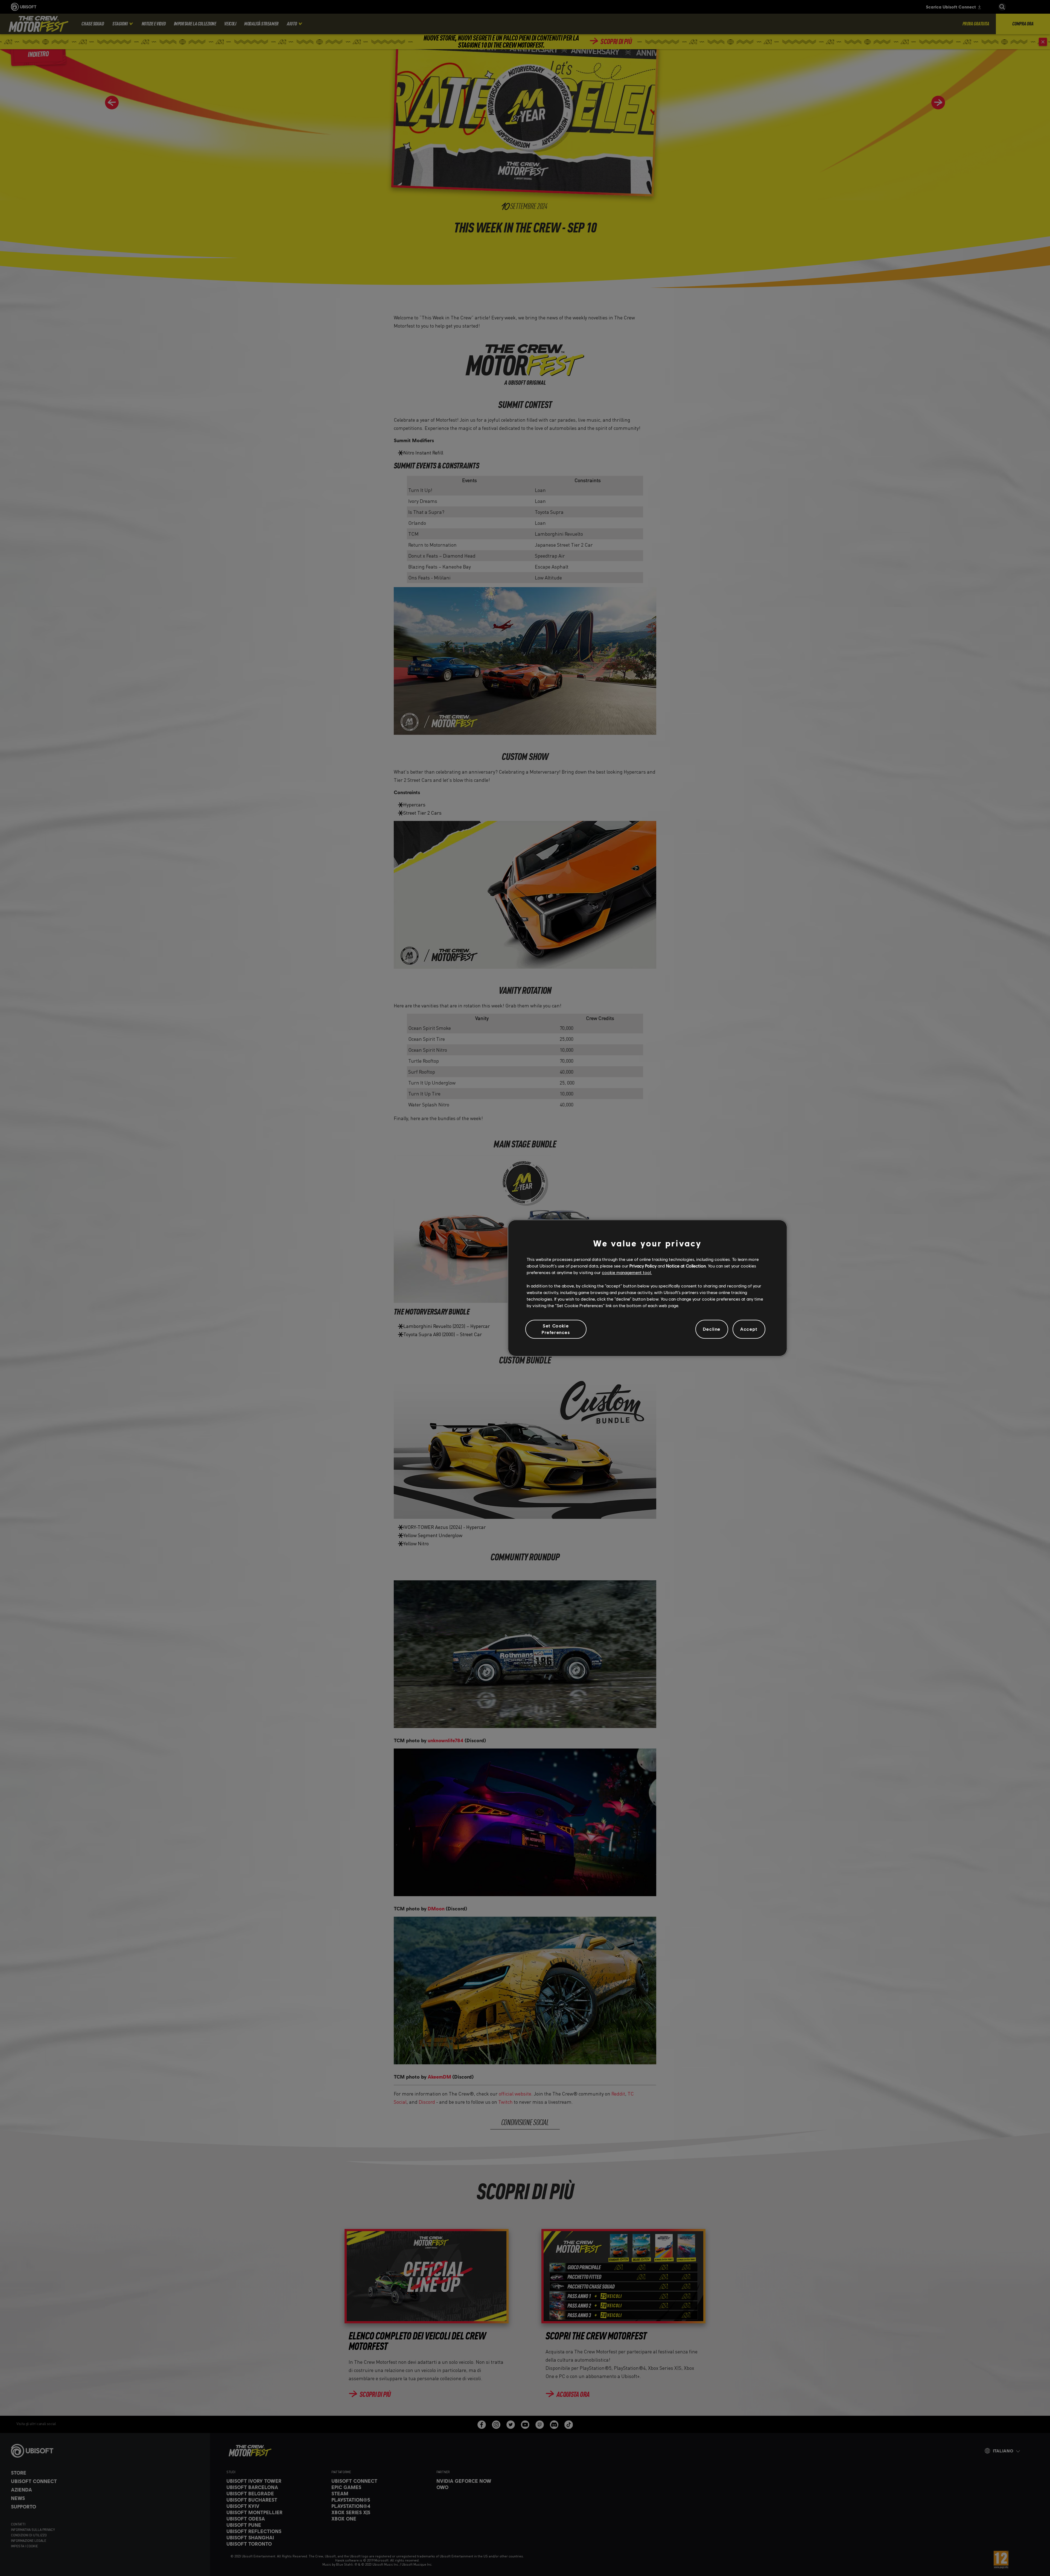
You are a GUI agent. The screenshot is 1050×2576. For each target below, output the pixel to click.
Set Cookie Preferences (556, 1329)
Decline (712, 1329)
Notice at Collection (686, 1266)
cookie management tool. (627, 1273)
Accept (749, 1329)
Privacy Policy (643, 1266)
